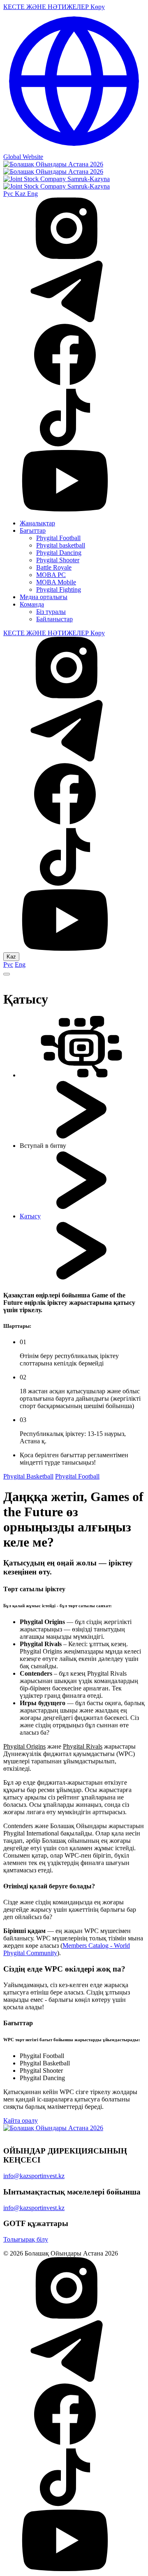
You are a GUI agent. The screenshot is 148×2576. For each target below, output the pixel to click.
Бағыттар (33, 530)
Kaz (21, 194)
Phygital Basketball (28, 1476)
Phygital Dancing (59, 553)
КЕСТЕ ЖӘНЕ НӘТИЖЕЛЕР (47, 7)
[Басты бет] (81, 1075)
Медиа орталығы (44, 597)
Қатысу (30, 1216)
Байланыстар (54, 619)
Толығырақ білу (26, 2239)
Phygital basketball (61, 545)
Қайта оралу (21, 2121)
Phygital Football (58, 538)
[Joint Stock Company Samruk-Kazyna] (57, 183)
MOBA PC (51, 575)
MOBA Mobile (56, 582)
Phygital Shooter (58, 560)
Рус (9, 194)
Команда (32, 604)
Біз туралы (51, 612)
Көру (98, 7)
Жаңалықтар (37, 523)
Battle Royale (54, 567)
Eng (32, 194)
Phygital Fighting (59, 589)
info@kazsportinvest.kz (34, 2176)
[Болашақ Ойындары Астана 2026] (53, 168)
